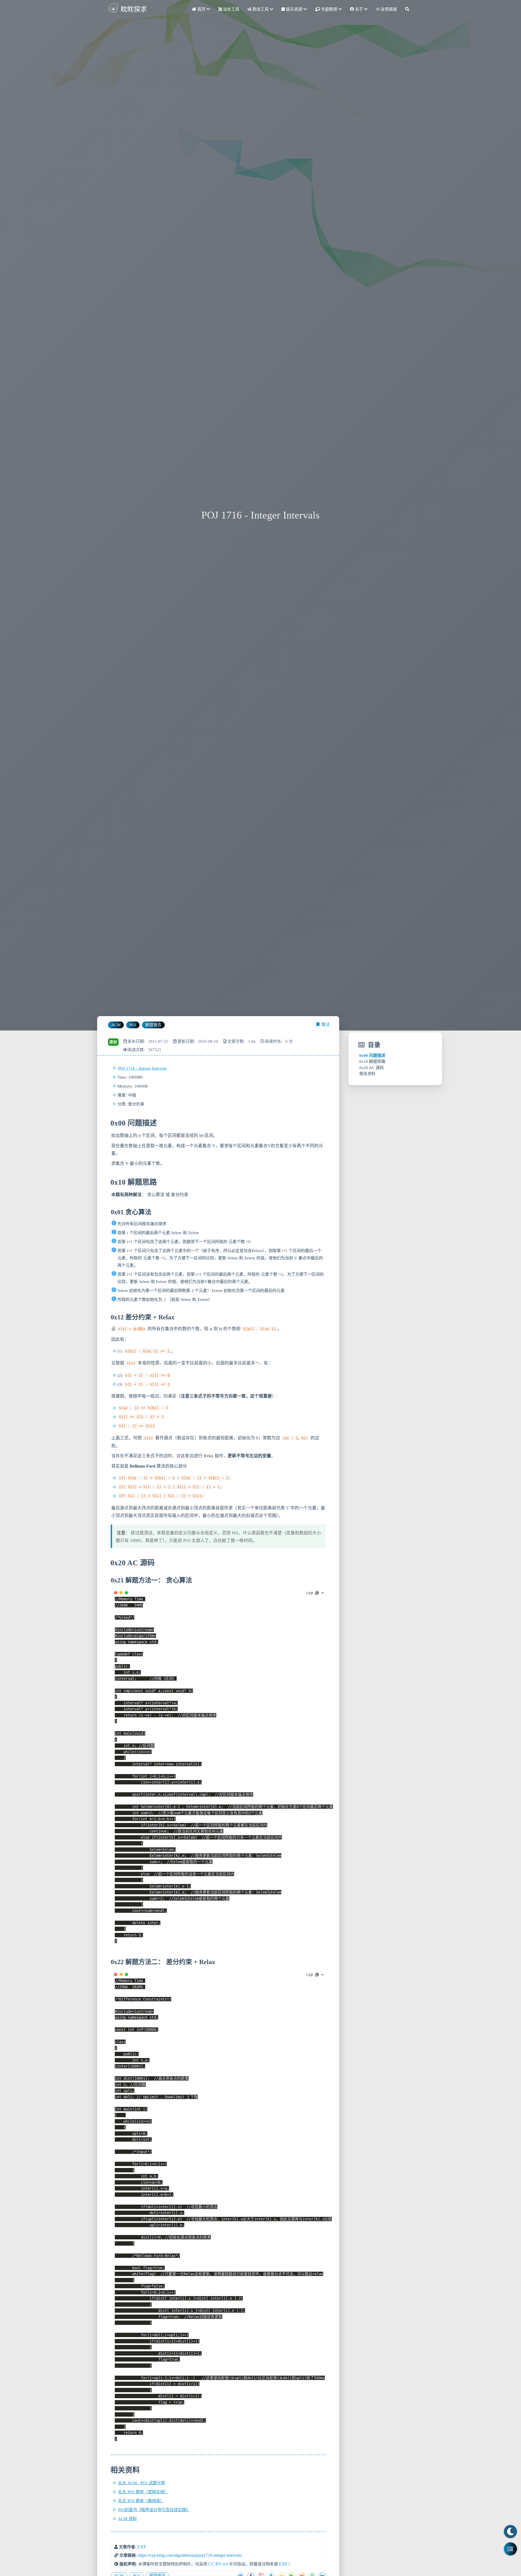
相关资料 (367, 1074)
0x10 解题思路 (372, 1061)
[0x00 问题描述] (110, 1123)
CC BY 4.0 (218, 2564)
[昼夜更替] (510, 2531)
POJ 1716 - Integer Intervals (142, 1068)
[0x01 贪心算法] (110, 1212)
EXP (142, 2547)
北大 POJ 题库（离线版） (141, 2501)
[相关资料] (110, 2470)
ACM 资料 (127, 2519)
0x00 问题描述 (372, 1055)
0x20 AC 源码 (371, 1068)
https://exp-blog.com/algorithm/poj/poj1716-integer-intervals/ (190, 2555)
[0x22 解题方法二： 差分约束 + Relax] (110, 1962)
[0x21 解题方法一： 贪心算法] (110, 1580)
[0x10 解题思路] (110, 1182)
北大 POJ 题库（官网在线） (143, 2492)
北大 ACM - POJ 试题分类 (142, 2483)
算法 (326, 1025)
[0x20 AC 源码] (110, 1563)
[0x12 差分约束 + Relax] (110, 1317)
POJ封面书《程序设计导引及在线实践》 (154, 2510)
